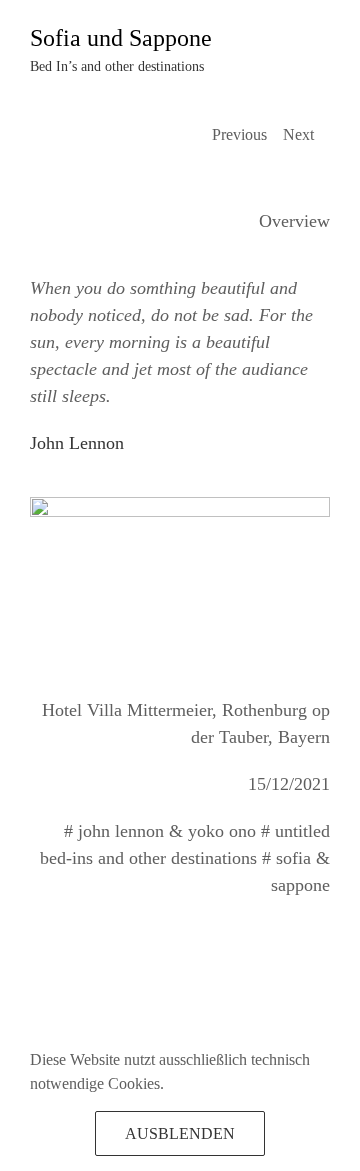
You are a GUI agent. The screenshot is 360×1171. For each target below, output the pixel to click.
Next (298, 134)
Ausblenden (180, 1133)
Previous (239, 134)
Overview (294, 221)
